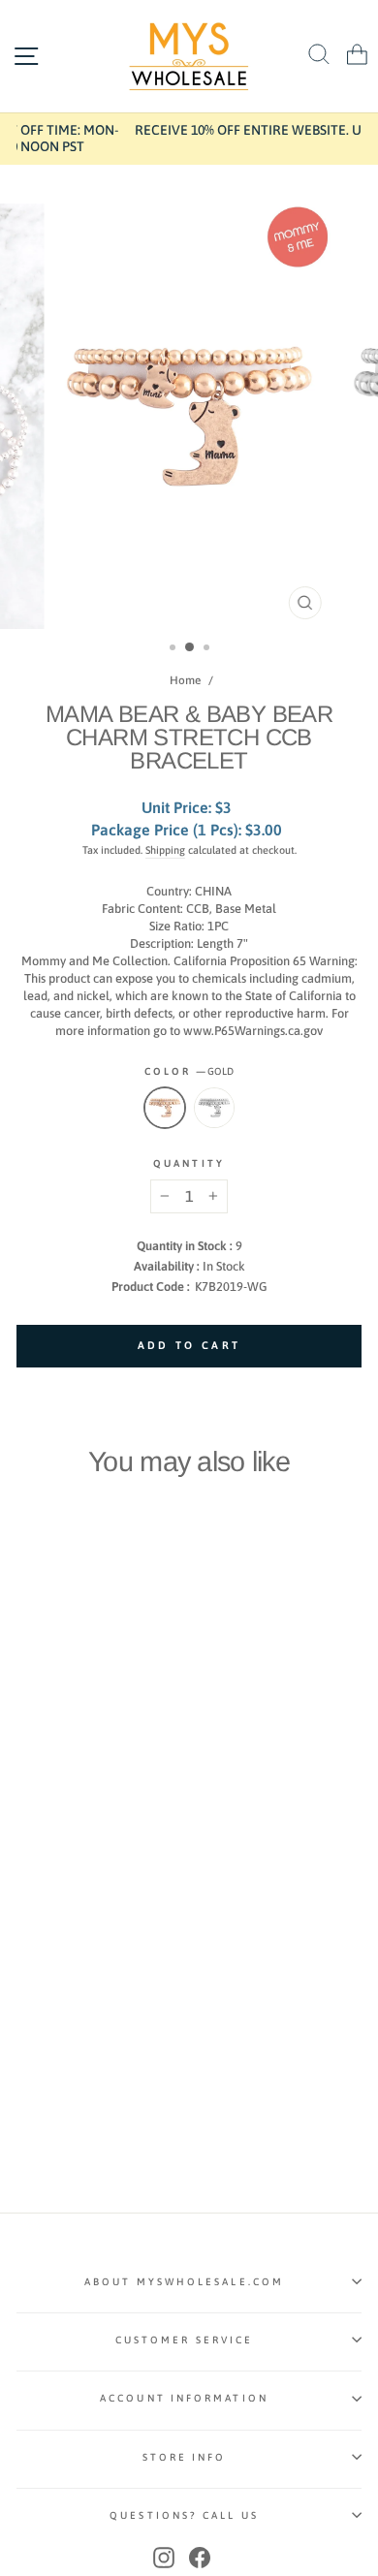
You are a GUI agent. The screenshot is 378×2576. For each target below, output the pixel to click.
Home (185, 680)
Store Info (185, 2457)
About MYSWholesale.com (184, 2281)
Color (189, 1071)
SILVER (214, 1108)
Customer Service (184, 2340)
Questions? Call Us (184, 2515)
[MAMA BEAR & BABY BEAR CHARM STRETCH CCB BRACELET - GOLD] (28, 1876)
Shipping (165, 850)
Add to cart (81, 1837)
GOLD (165, 1108)
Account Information (184, 2398)
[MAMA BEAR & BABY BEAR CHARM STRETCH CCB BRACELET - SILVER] (50, 1876)
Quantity (189, 1163)
